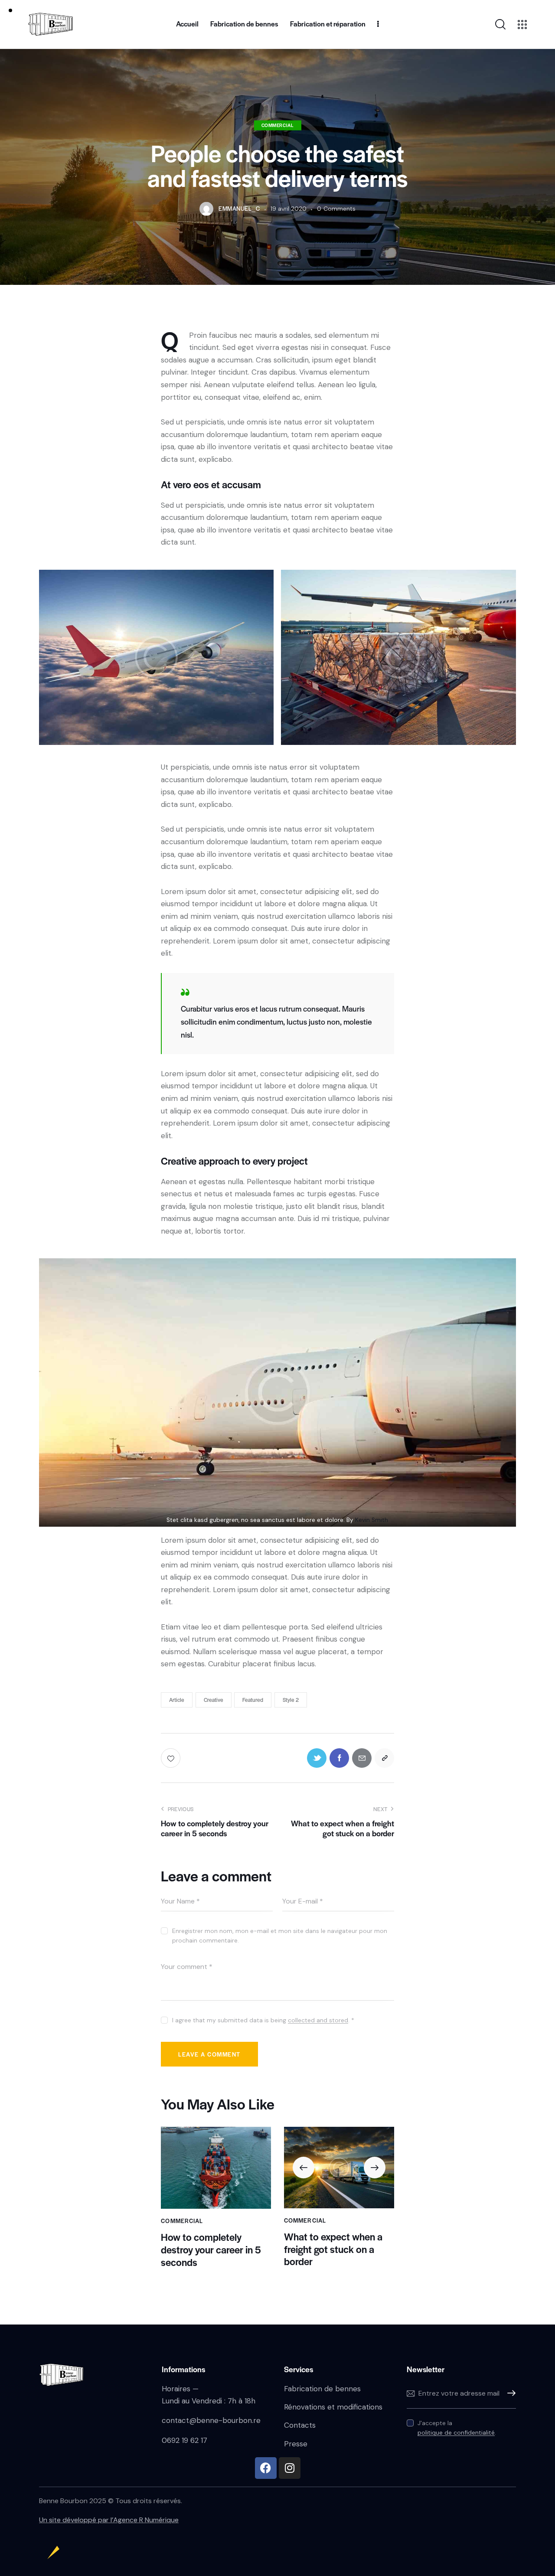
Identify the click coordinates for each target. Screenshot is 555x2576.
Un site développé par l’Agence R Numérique (109, 2520)
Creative (214, 1700)
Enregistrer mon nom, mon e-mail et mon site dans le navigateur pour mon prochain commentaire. (280, 1936)
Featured (253, 1700)
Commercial (278, 125)
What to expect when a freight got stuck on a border (333, 2249)
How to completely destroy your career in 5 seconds (211, 2250)
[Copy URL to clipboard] (384, 1758)
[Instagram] (290, 2468)
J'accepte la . (457, 2428)
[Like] (171, 1758)
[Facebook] (266, 2468)
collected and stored (318, 2020)
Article (177, 1700)
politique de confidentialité (456, 2433)
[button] (304, 2168)
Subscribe (509, 2393)
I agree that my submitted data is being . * (263, 2020)
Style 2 (291, 1700)
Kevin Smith (372, 1520)
